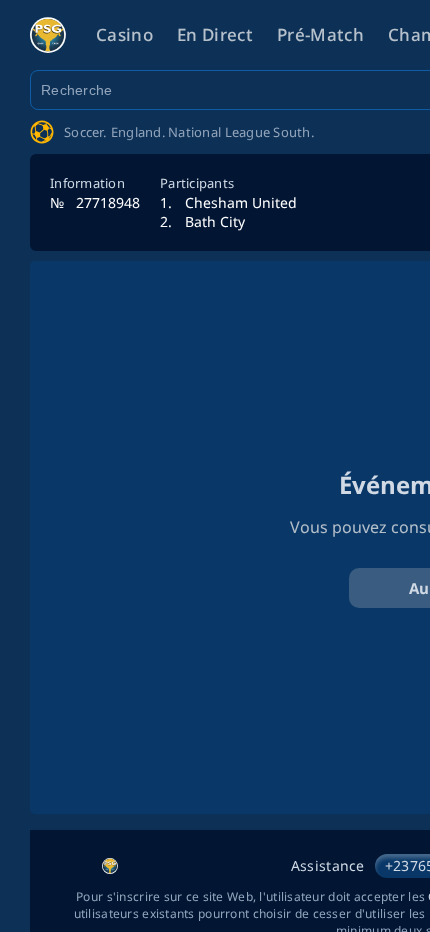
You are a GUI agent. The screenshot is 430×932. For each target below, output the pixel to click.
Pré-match (320, 34)
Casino (124, 34)
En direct (215, 34)
